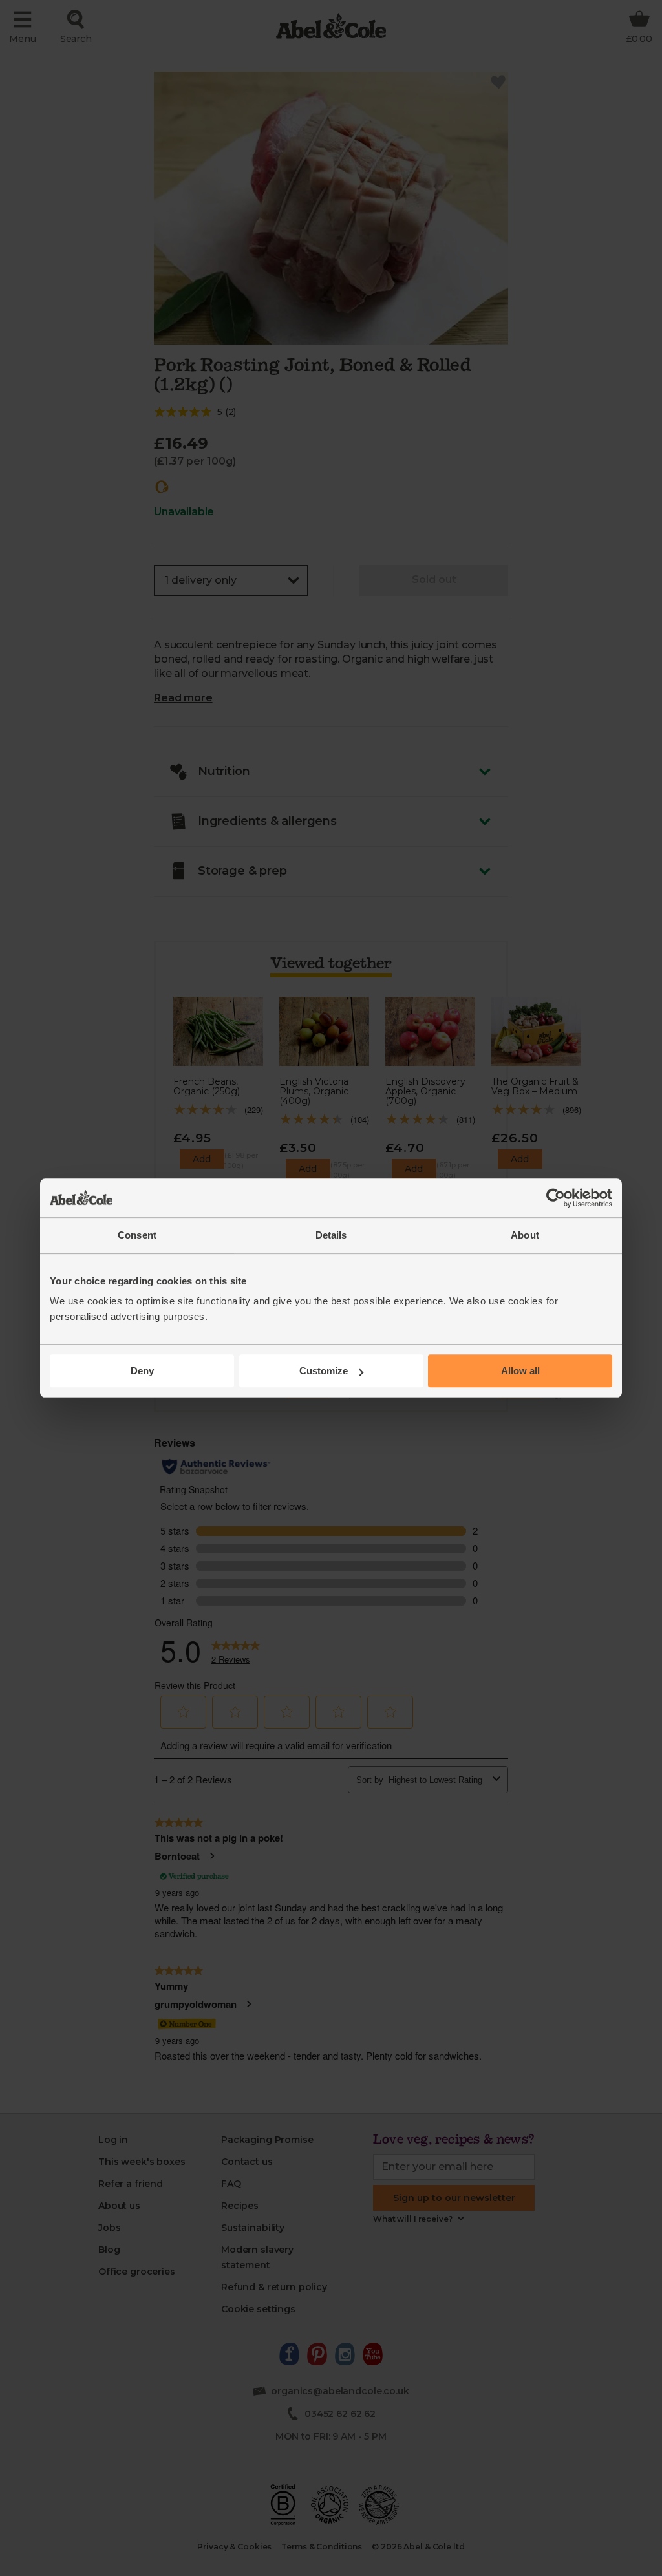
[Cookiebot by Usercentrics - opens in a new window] (556, 1198)
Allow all (520, 1371)
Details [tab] (331, 1235)
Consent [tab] (137, 1235)
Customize (324, 1371)
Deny (142, 1371)
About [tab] (525, 1235)
